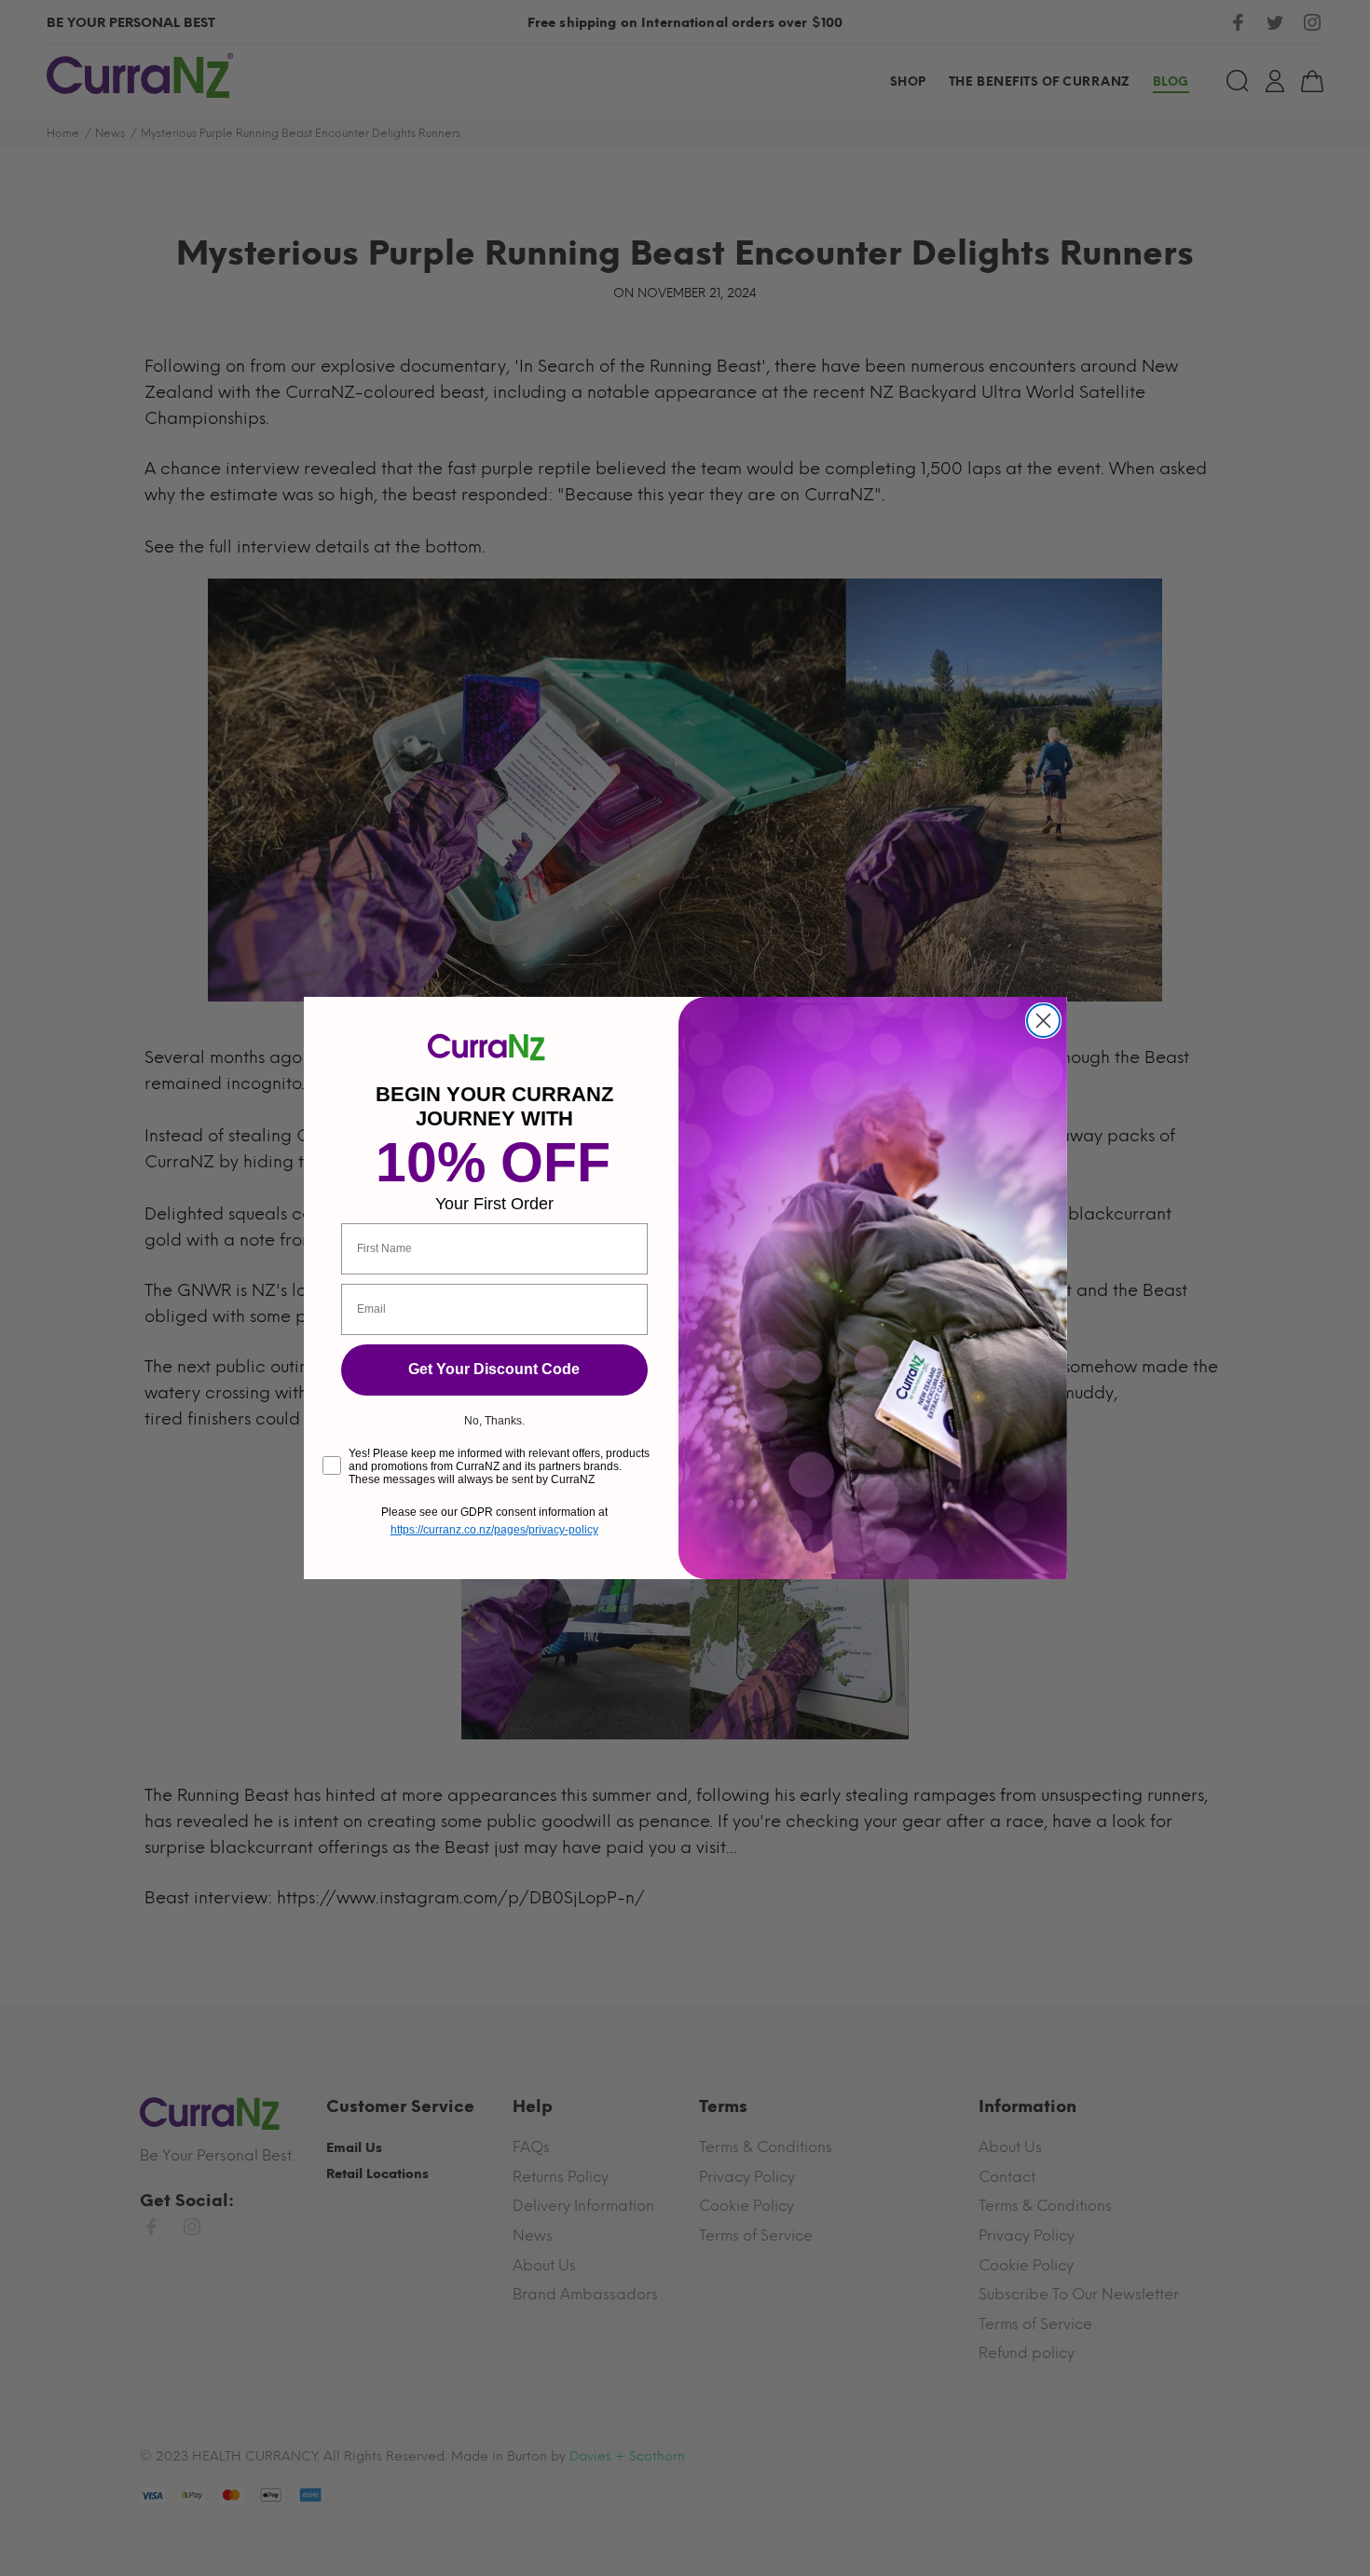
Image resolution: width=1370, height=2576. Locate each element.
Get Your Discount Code (494, 1369)
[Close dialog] (1043, 1021)
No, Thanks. (494, 1421)
